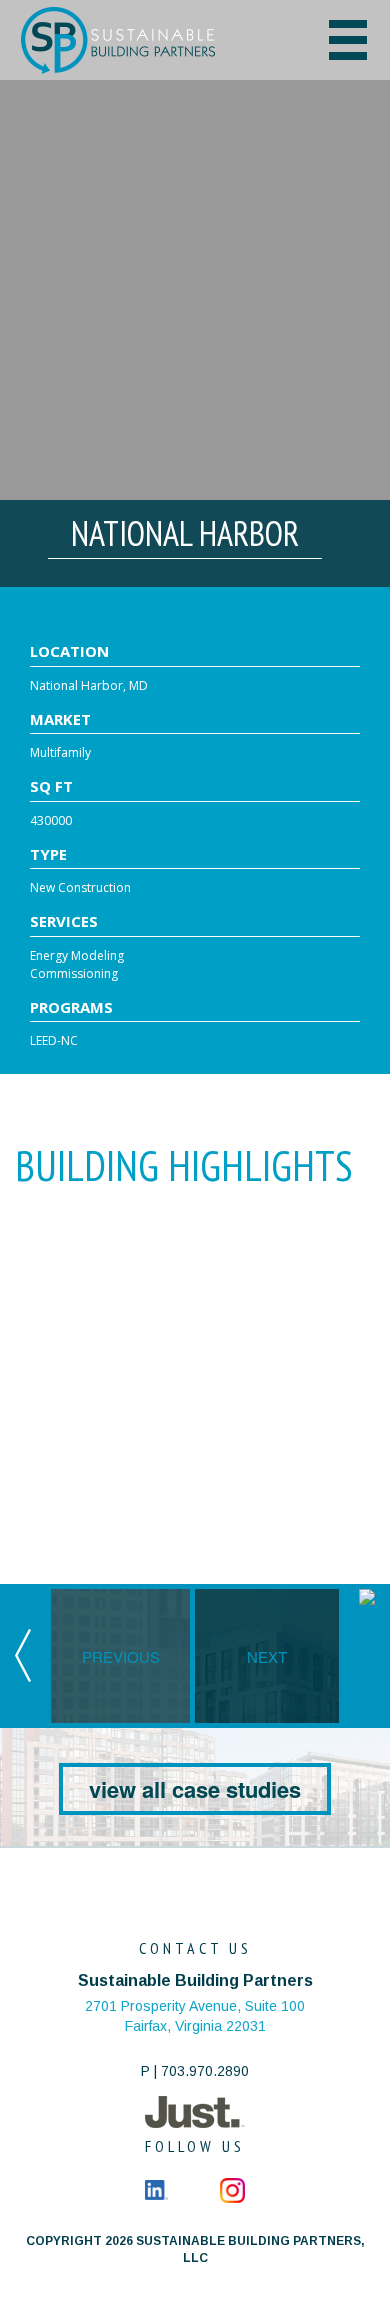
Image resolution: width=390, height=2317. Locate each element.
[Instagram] (232, 2189)
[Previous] (23, 1654)
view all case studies (195, 1789)
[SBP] (148, 40)
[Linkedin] (156, 2189)
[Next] (367, 1594)
